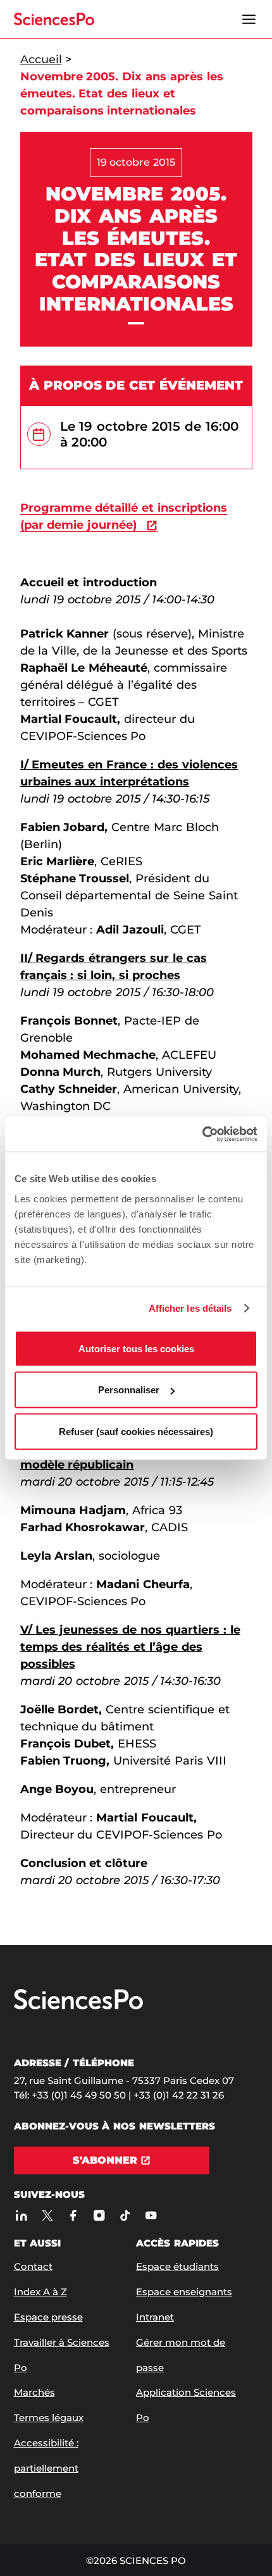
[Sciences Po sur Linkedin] (22, 2215)
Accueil (41, 59)
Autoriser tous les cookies (136, 1348)
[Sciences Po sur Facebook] (74, 2215)
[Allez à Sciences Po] (78, 2006)
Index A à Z (40, 2292)
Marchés (34, 2392)
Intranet (155, 2317)
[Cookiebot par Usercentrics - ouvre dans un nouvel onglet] (202, 1134)
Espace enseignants (184, 2292)
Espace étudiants (177, 2266)
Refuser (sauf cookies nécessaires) (136, 1431)
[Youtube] (151, 2215)
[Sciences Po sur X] (48, 2215)
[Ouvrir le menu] (249, 19)
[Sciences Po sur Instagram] (100, 2215)
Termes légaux (49, 2418)
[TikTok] (126, 2215)
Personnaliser (129, 1390)
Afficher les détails (190, 1308)
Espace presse (48, 2317)
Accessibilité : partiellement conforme (46, 2468)
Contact (33, 2266)
